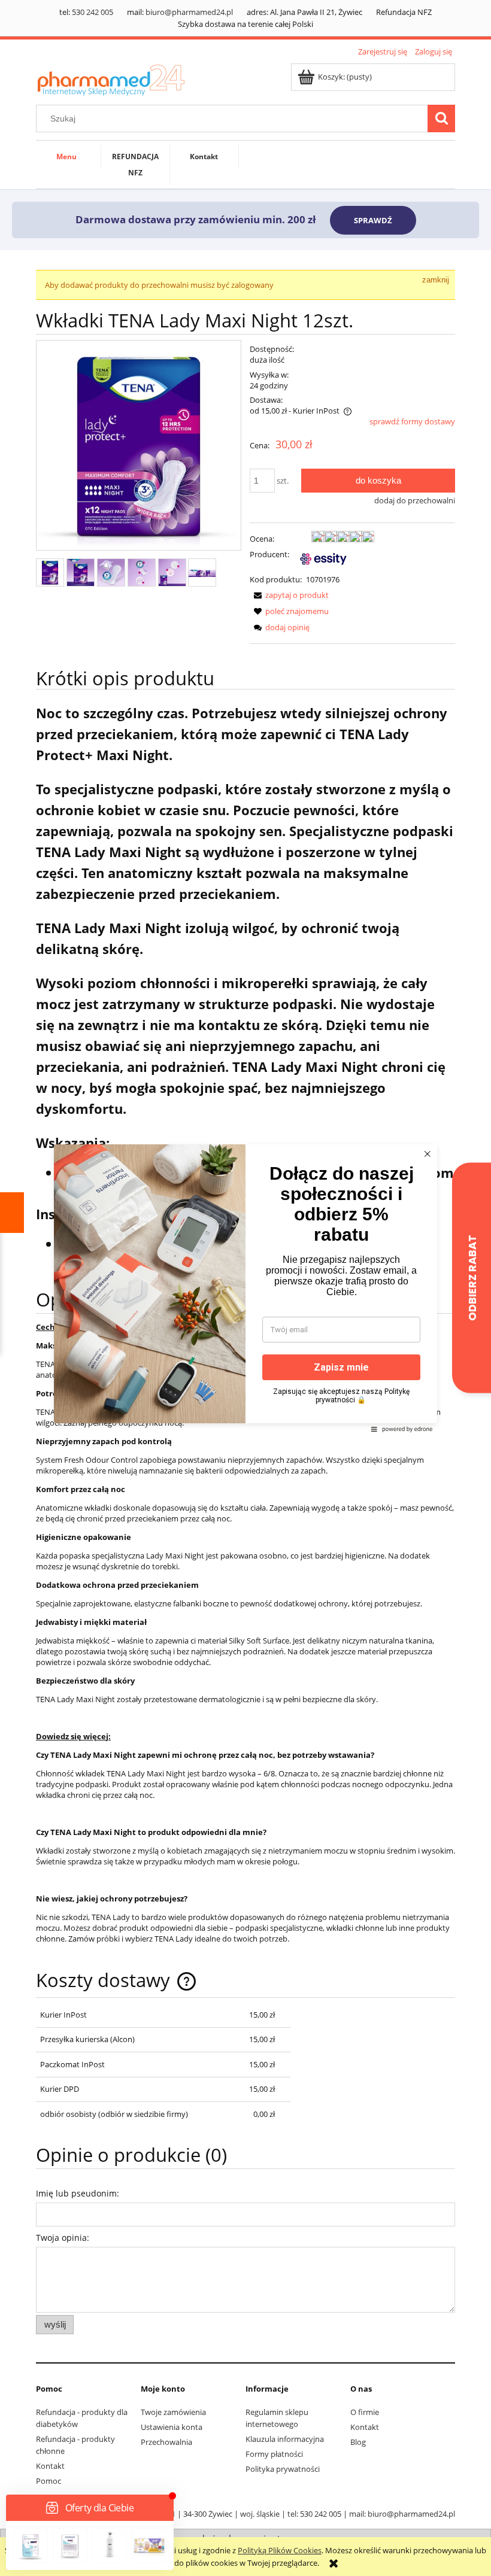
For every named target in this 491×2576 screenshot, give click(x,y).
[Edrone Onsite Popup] (245, 1288)
